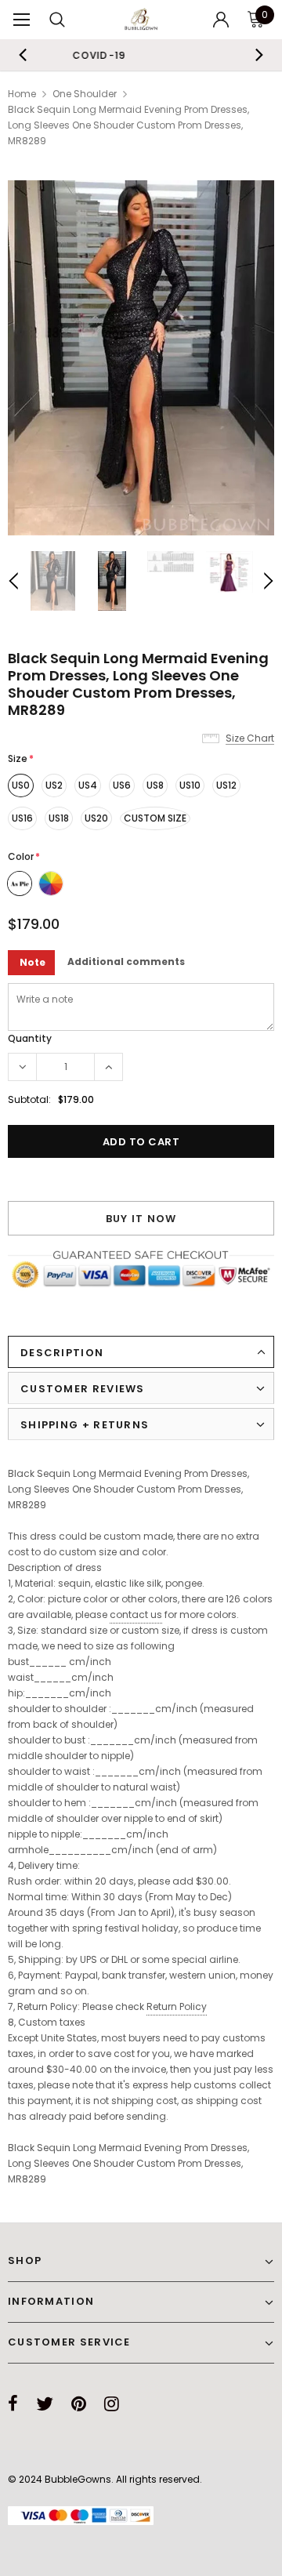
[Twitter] (45, 2404)
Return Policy (177, 2006)
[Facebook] (13, 2404)
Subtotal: (29, 1099)
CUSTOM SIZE (155, 818)
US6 (122, 785)
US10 (190, 785)
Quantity (30, 1038)
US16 (22, 818)
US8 (155, 785)
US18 (59, 818)
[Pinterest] (79, 2404)
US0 (21, 785)
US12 (226, 785)
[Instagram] (112, 2404)
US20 (96, 818)
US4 (88, 785)
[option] (141, 358)
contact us (136, 1615)
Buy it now (141, 1219)
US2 (54, 785)
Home (22, 94)
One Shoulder (85, 94)
